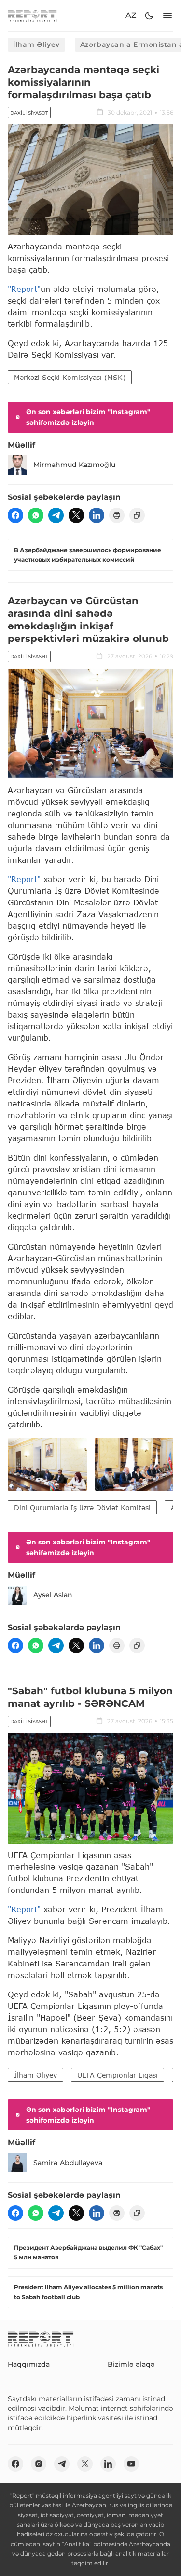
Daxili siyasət (29, 113)
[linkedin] (97, 515)
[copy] (137, 515)
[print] (117, 515)
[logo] (32, 16)
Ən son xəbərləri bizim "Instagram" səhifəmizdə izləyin (88, 417)
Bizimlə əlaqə (131, 2364)
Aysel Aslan (53, 1595)
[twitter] (76, 515)
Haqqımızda (29, 2364)
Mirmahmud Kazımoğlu (74, 465)
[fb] (15, 515)
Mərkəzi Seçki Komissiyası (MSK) (70, 377)
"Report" (24, 289)
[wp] (36, 515)
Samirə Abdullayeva (68, 2163)
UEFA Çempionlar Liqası (118, 2075)
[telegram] (56, 515)
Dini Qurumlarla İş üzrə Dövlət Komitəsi (82, 1507)
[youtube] (131, 2464)
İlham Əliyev (36, 44)
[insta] (39, 2464)
